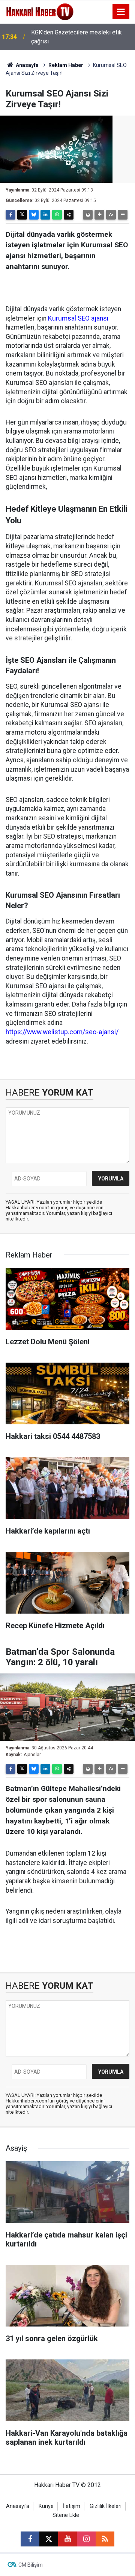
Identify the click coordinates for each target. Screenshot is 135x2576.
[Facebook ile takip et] (30, 2539)
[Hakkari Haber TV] (40, 11)
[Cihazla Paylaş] (69, 215)
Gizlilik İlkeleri (106, 2506)
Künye (46, 2506)
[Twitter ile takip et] (49, 2539)
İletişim (72, 2506)
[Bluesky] (34, 215)
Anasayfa (27, 65)
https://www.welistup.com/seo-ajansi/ (62, 1032)
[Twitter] (22, 215)
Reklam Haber (66, 65)
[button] (99, 215)
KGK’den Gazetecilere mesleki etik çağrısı (76, 37)
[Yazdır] (88, 215)
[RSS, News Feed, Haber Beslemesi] (105, 2539)
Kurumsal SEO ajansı (78, 318)
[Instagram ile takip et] (86, 2539)
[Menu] (121, 12)
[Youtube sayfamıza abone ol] (67, 2539)
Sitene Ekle (66, 2515)
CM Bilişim (31, 2565)
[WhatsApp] (57, 215)
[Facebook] (10, 215)
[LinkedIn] (45, 215)
